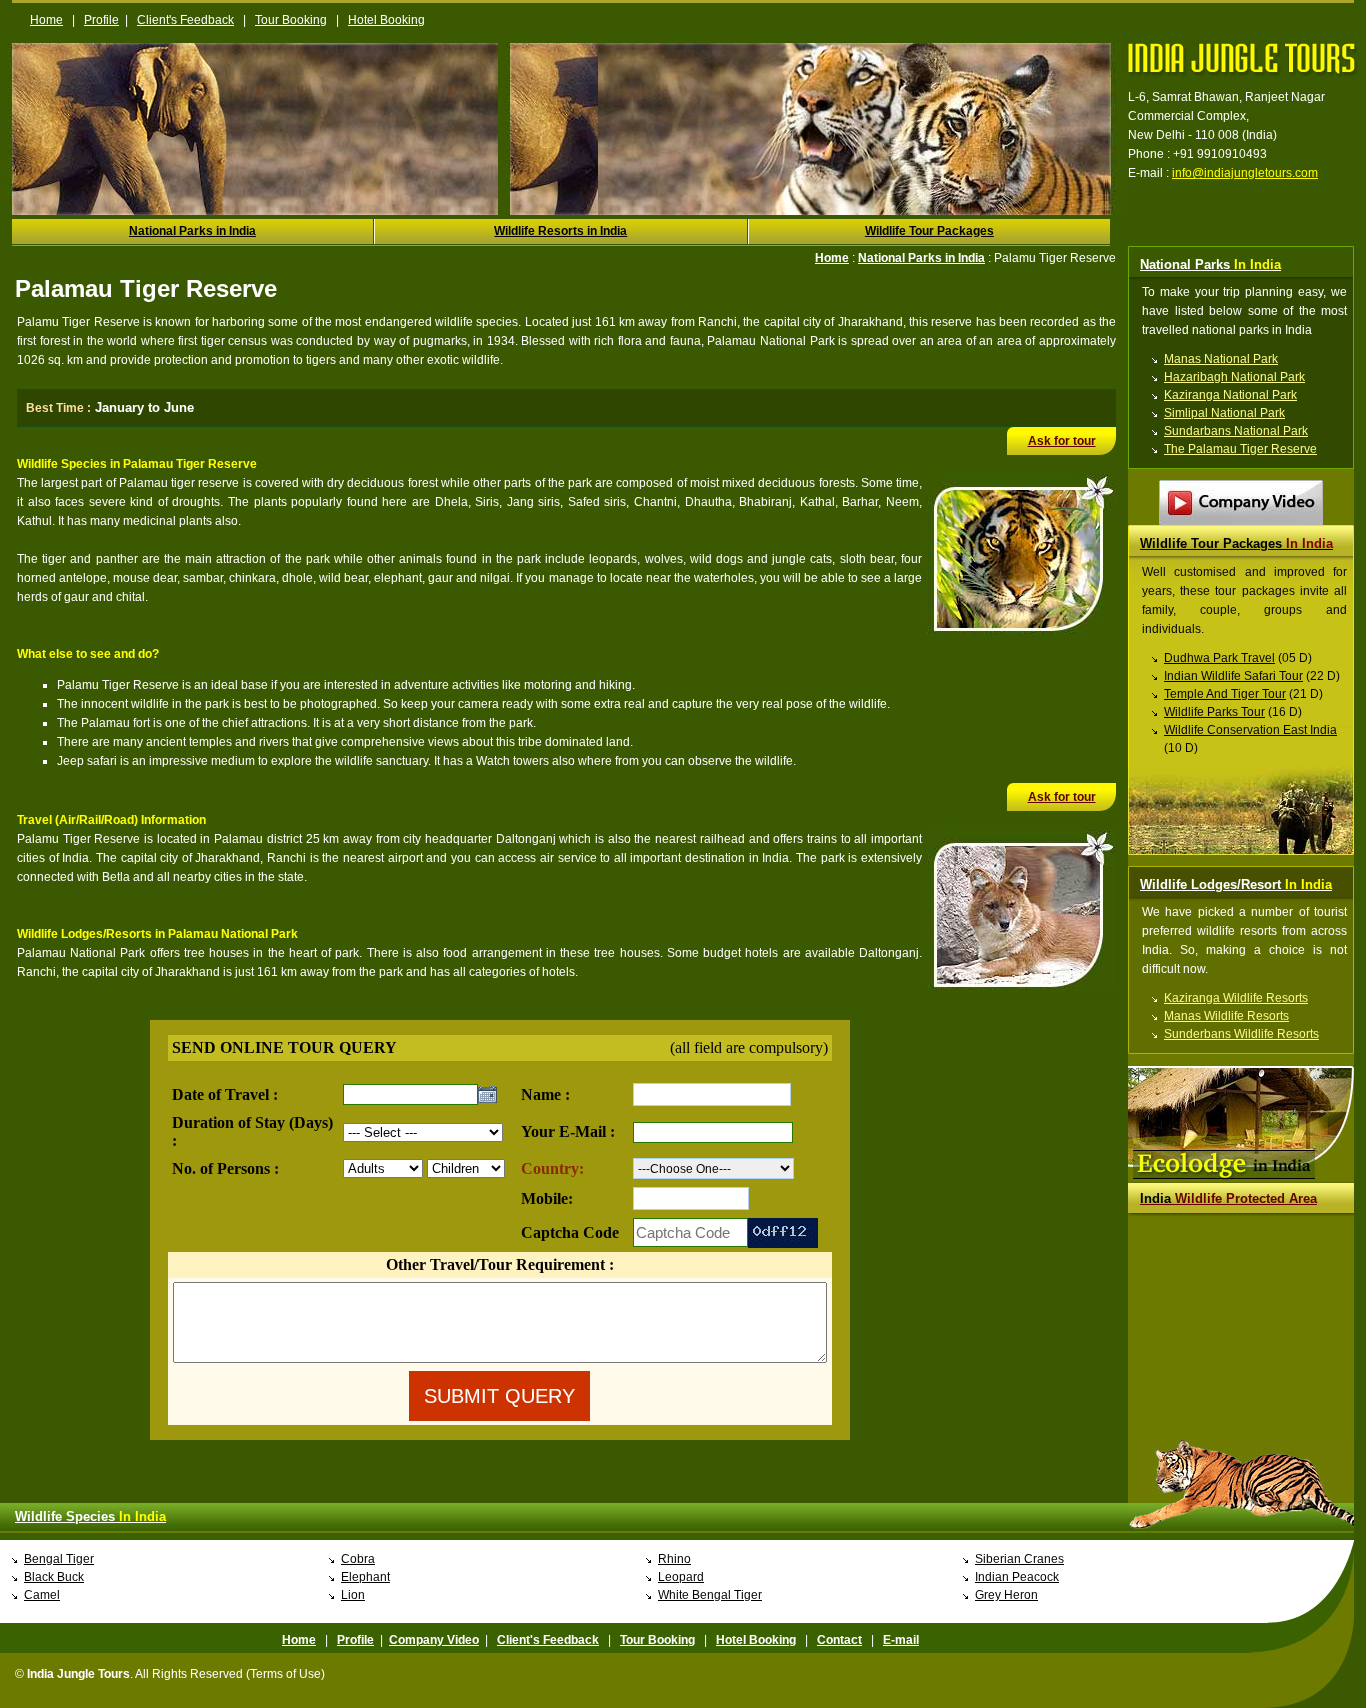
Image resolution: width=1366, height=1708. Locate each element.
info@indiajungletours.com (1245, 173)
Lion (353, 1595)
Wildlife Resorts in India (560, 231)
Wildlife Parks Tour (1214, 712)
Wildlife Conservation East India (1250, 730)
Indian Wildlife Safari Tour (1233, 676)
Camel (42, 1595)
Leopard (681, 1577)
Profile (101, 20)
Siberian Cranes (1019, 1559)
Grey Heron (1006, 1595)
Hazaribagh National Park (1234, 377)
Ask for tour (1062, 441)
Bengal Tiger (59, 1559)
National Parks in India (192, 231)
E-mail (901, 1640)
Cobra (358, 1559)
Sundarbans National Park (1236, 431)
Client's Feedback (185, 20)
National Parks (1210, 264)
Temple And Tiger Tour (1225, 694)
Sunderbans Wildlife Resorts (1241, 1034)
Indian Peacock (1017, 1577)
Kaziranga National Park (1230, 395)
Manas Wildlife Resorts (1226, 1016)
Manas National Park (1221, 359)
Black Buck (54, 1577)
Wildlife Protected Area (1228, 1198)
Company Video (434, 1640)
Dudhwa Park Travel (1219, 658)
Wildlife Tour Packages (929, 231)
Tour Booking (291, 20)
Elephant (365, 1577)
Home (46, 20)
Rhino (674, 1559)
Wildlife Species (90, 1516)
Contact (839, 1640)
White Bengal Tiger (710, 1595)
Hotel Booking (386, 20)
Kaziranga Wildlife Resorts (1236, 998)
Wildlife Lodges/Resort (1236, 884)
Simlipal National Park (1224, 413)
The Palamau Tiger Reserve (1240, 449)
